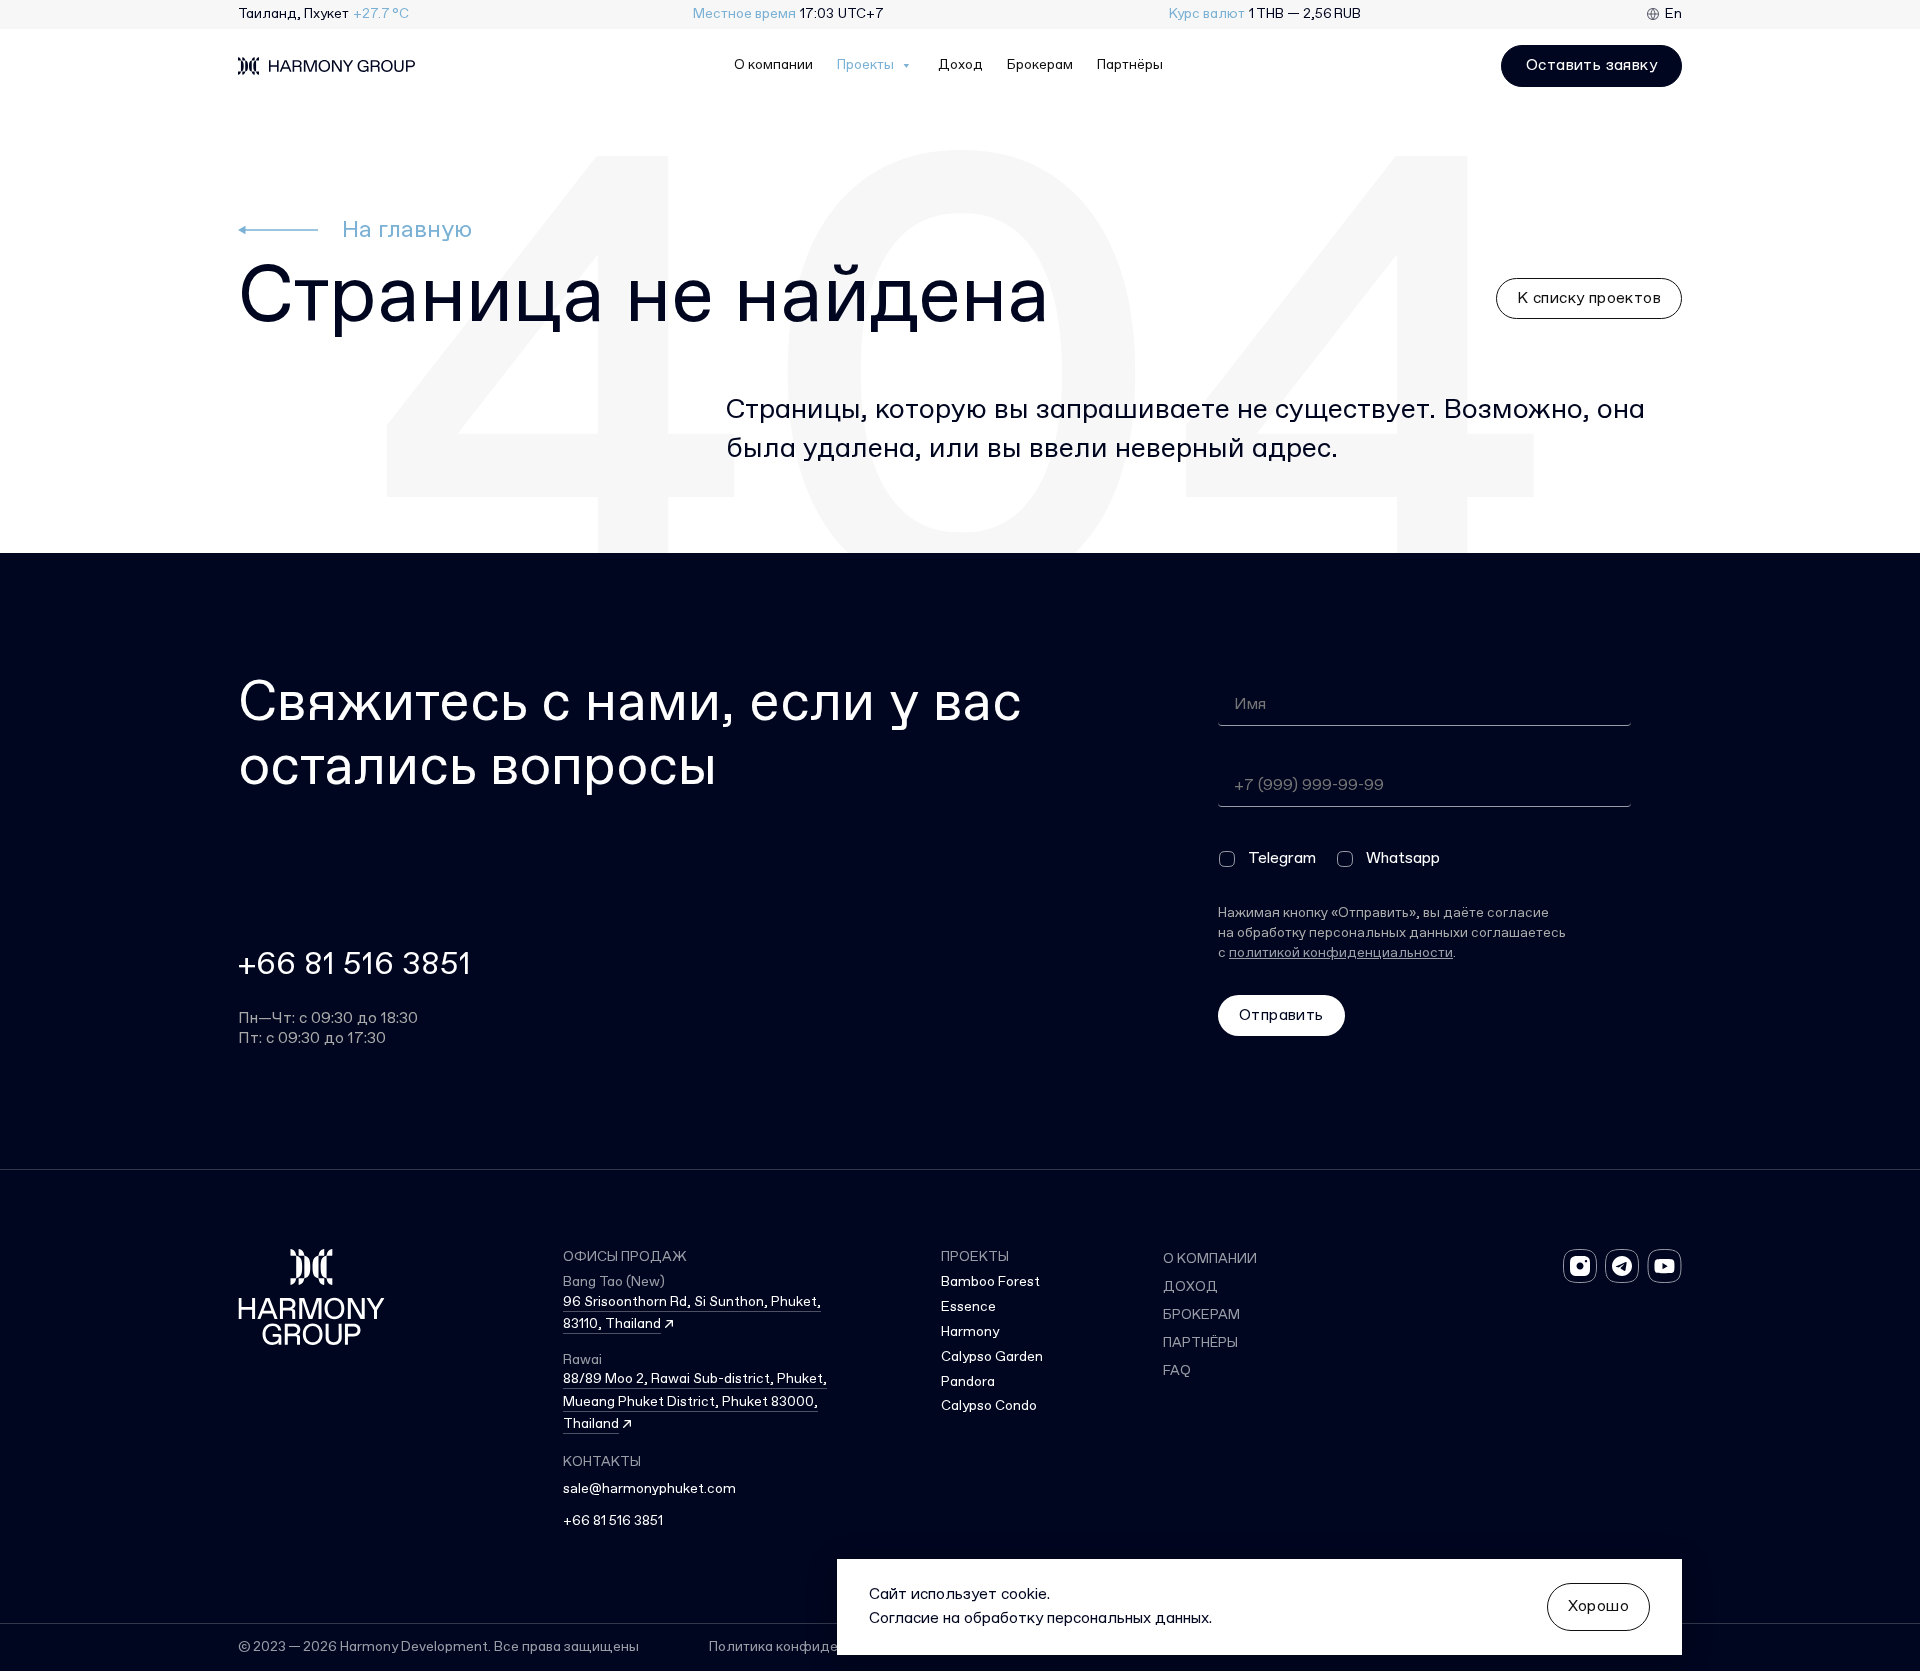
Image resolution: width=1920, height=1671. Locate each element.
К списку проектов (1589, 298)
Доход (960, 65)
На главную (407, 230)
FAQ (1177, 1371)
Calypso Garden (992, 1357)
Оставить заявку (1591, 65)
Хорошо (1598, 1606)
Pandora (968, 1382)
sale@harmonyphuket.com (649, 1489)
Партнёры (1130, 65)
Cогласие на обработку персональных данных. (1040, 1618)
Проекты (865, 65)
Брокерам (1040, 65)
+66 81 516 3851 (354, 965)
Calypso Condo (989, 1406)
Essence (968, 1307)
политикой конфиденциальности (1341, 953)
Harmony (970, 1332)
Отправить (1281, 1015)
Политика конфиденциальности (817, 1647)
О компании (773, 65)
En (1673, 14)
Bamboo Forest (990, 1282)
